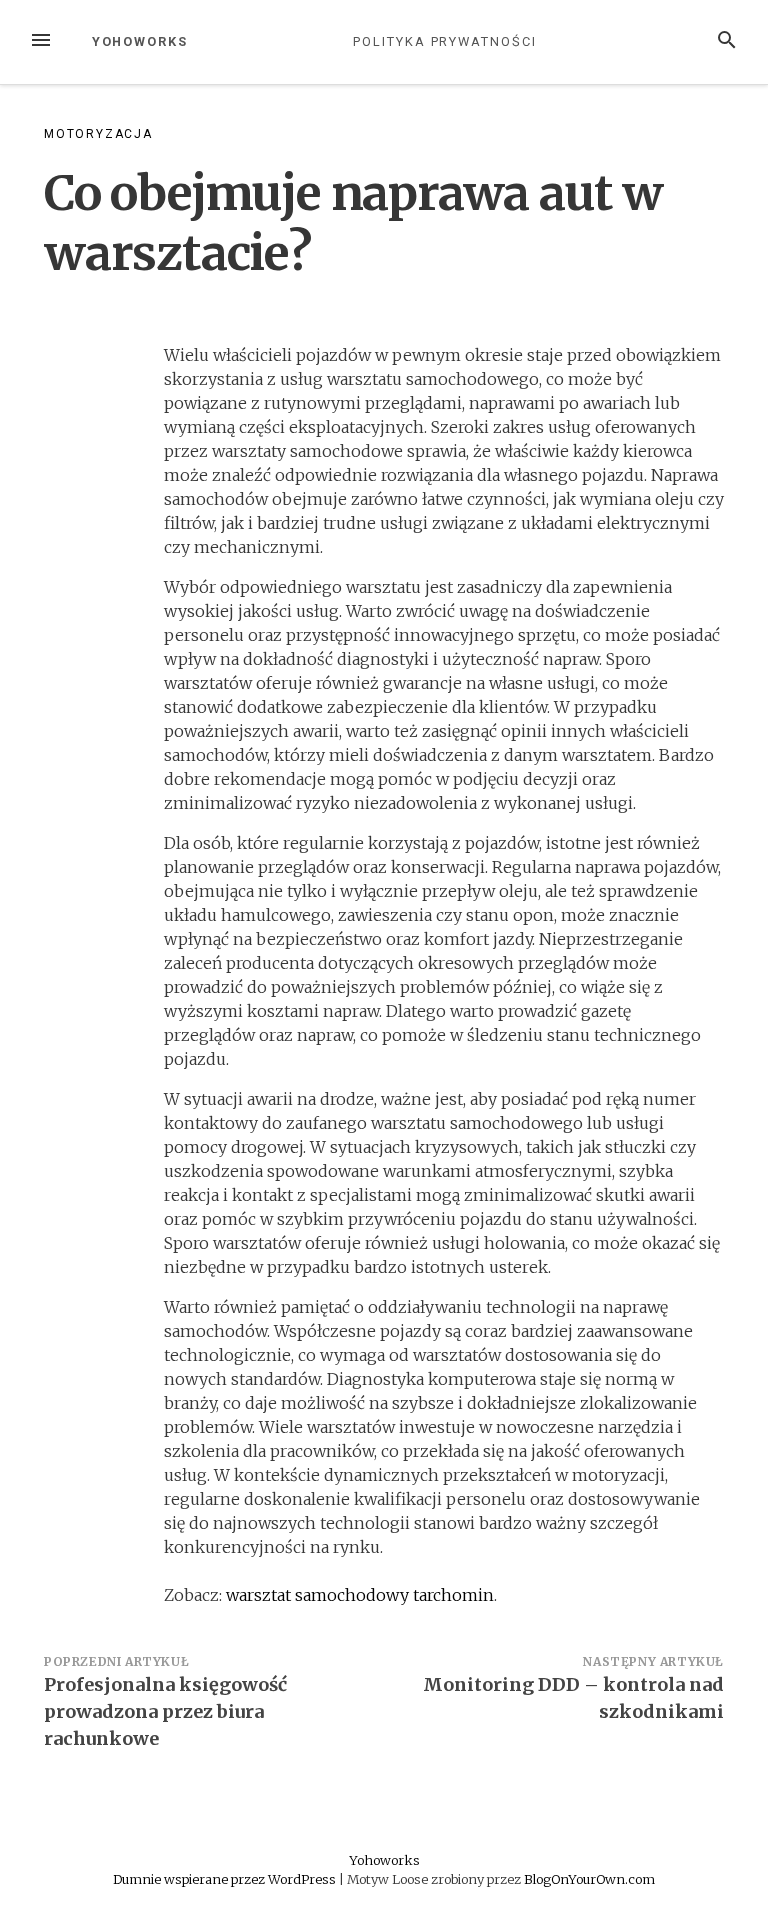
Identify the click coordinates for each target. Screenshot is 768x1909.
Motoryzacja (98, 134)
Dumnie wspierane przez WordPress (226, 1879)
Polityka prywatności (444, 41)
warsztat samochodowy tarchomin (360, 1595)
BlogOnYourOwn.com (589, 1879)
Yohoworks (140, 41)
